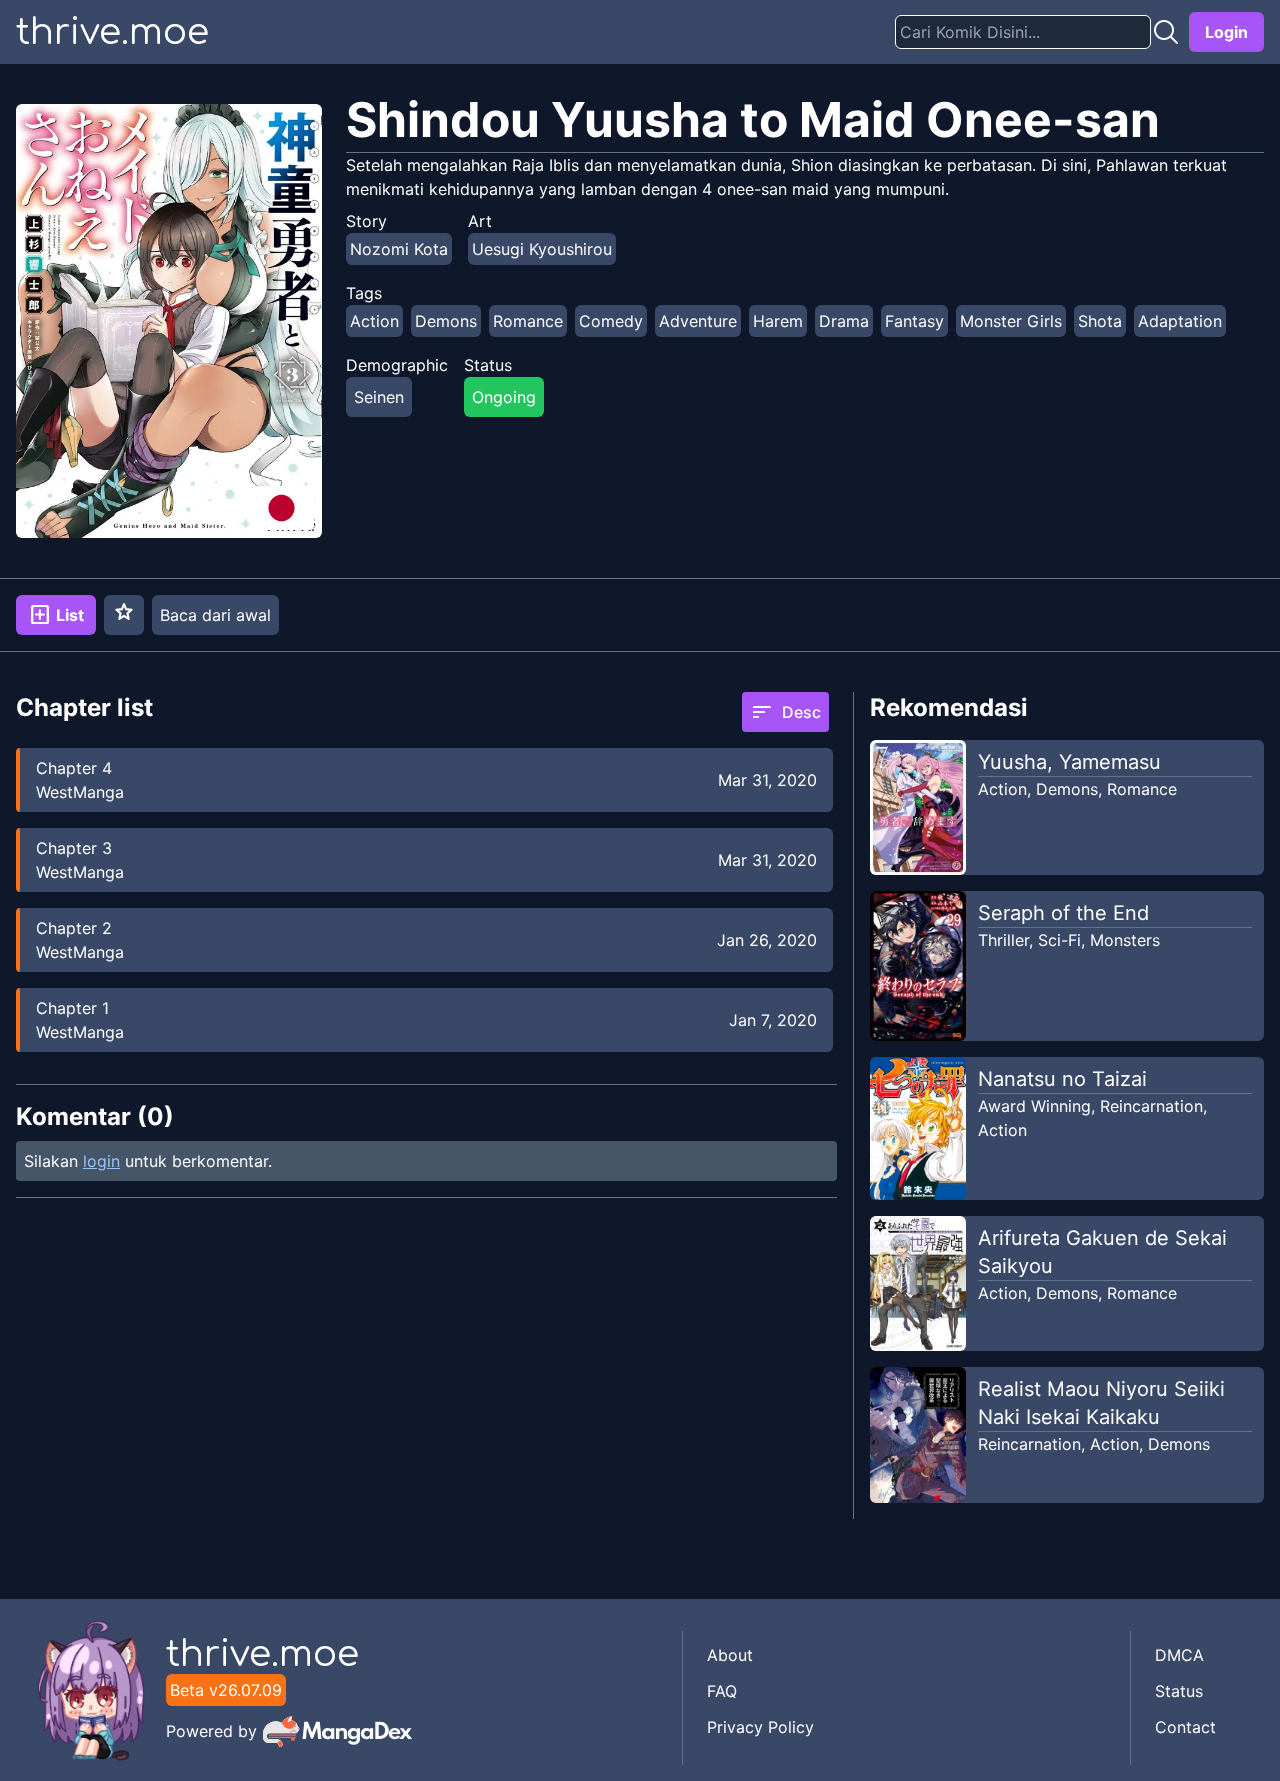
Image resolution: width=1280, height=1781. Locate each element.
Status (1179, 1691)
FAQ (722, 1691)
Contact (1185, 1727)
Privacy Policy (760, 1727)
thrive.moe (112, 32)
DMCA (1179, 1655)
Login (1226, 32)
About (730, 1655)
